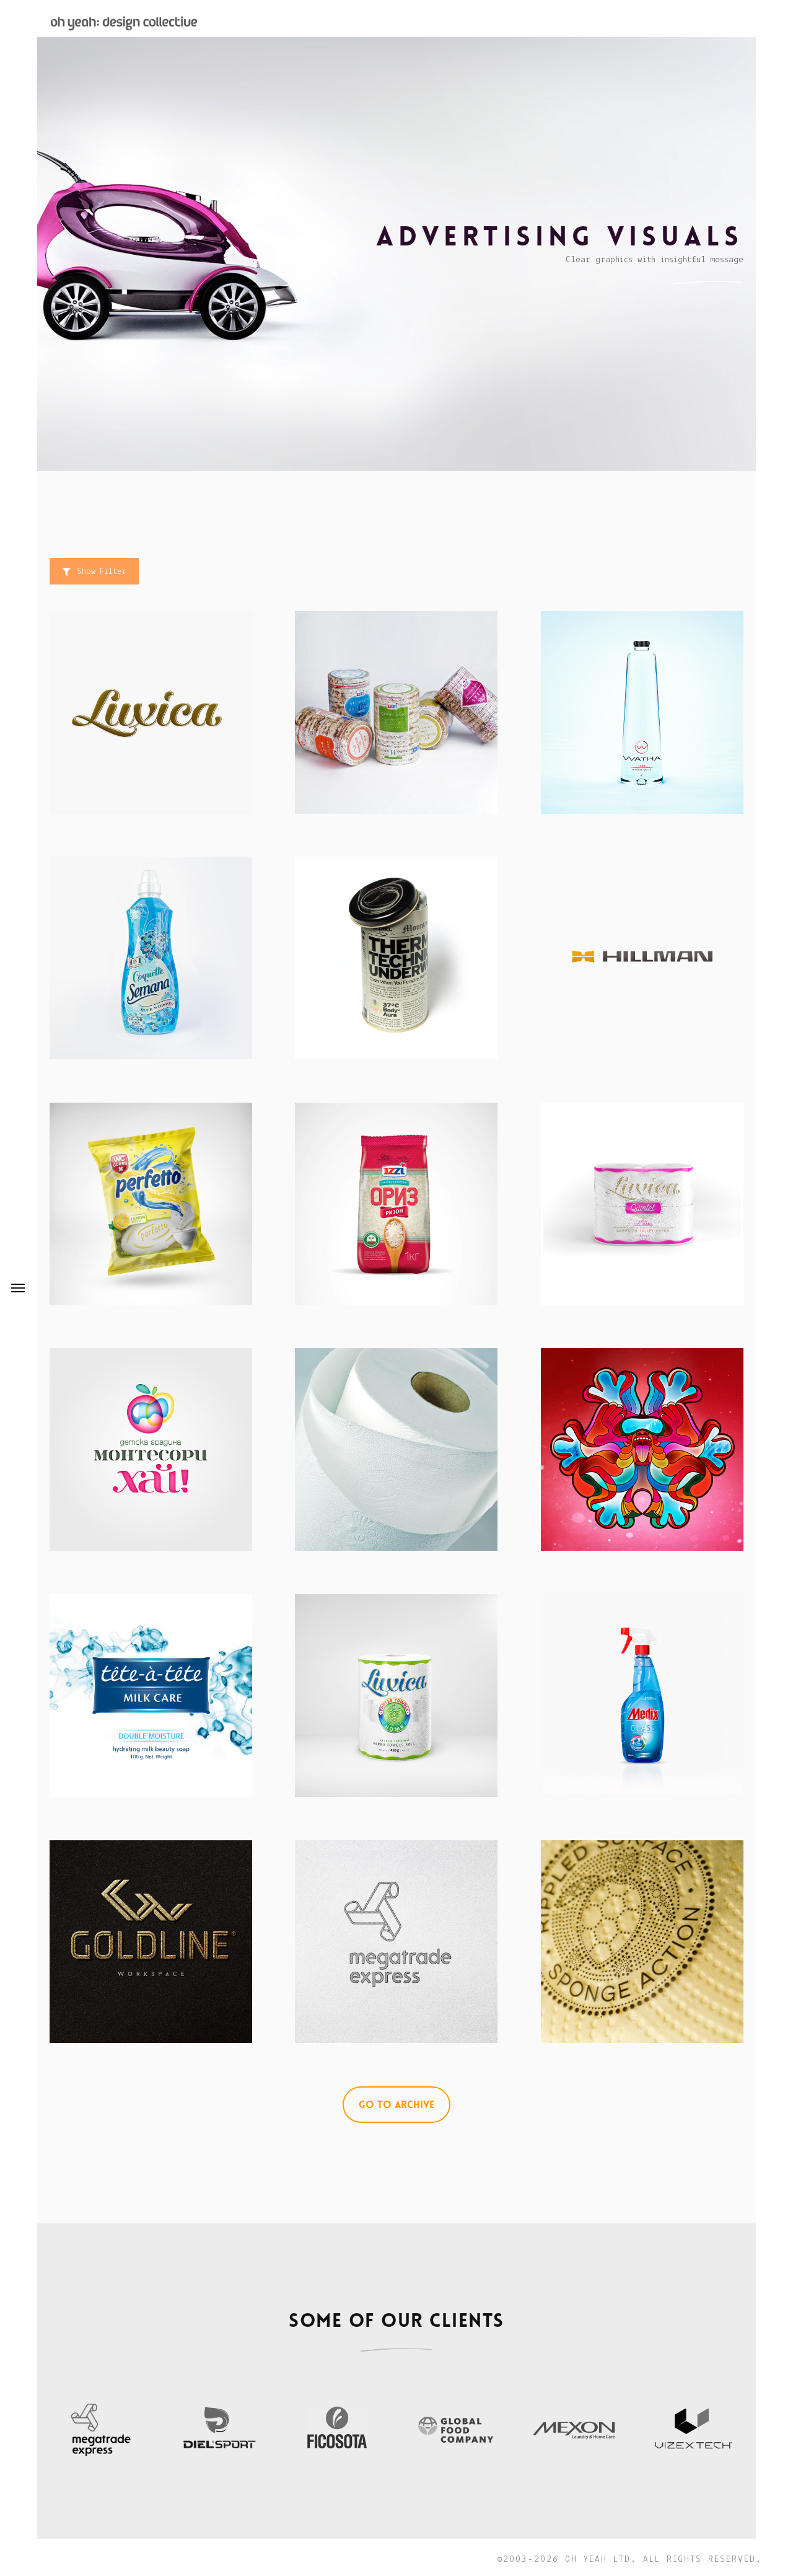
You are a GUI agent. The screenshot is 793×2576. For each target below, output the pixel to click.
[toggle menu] (18, 1288)
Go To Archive (396, 2105)
